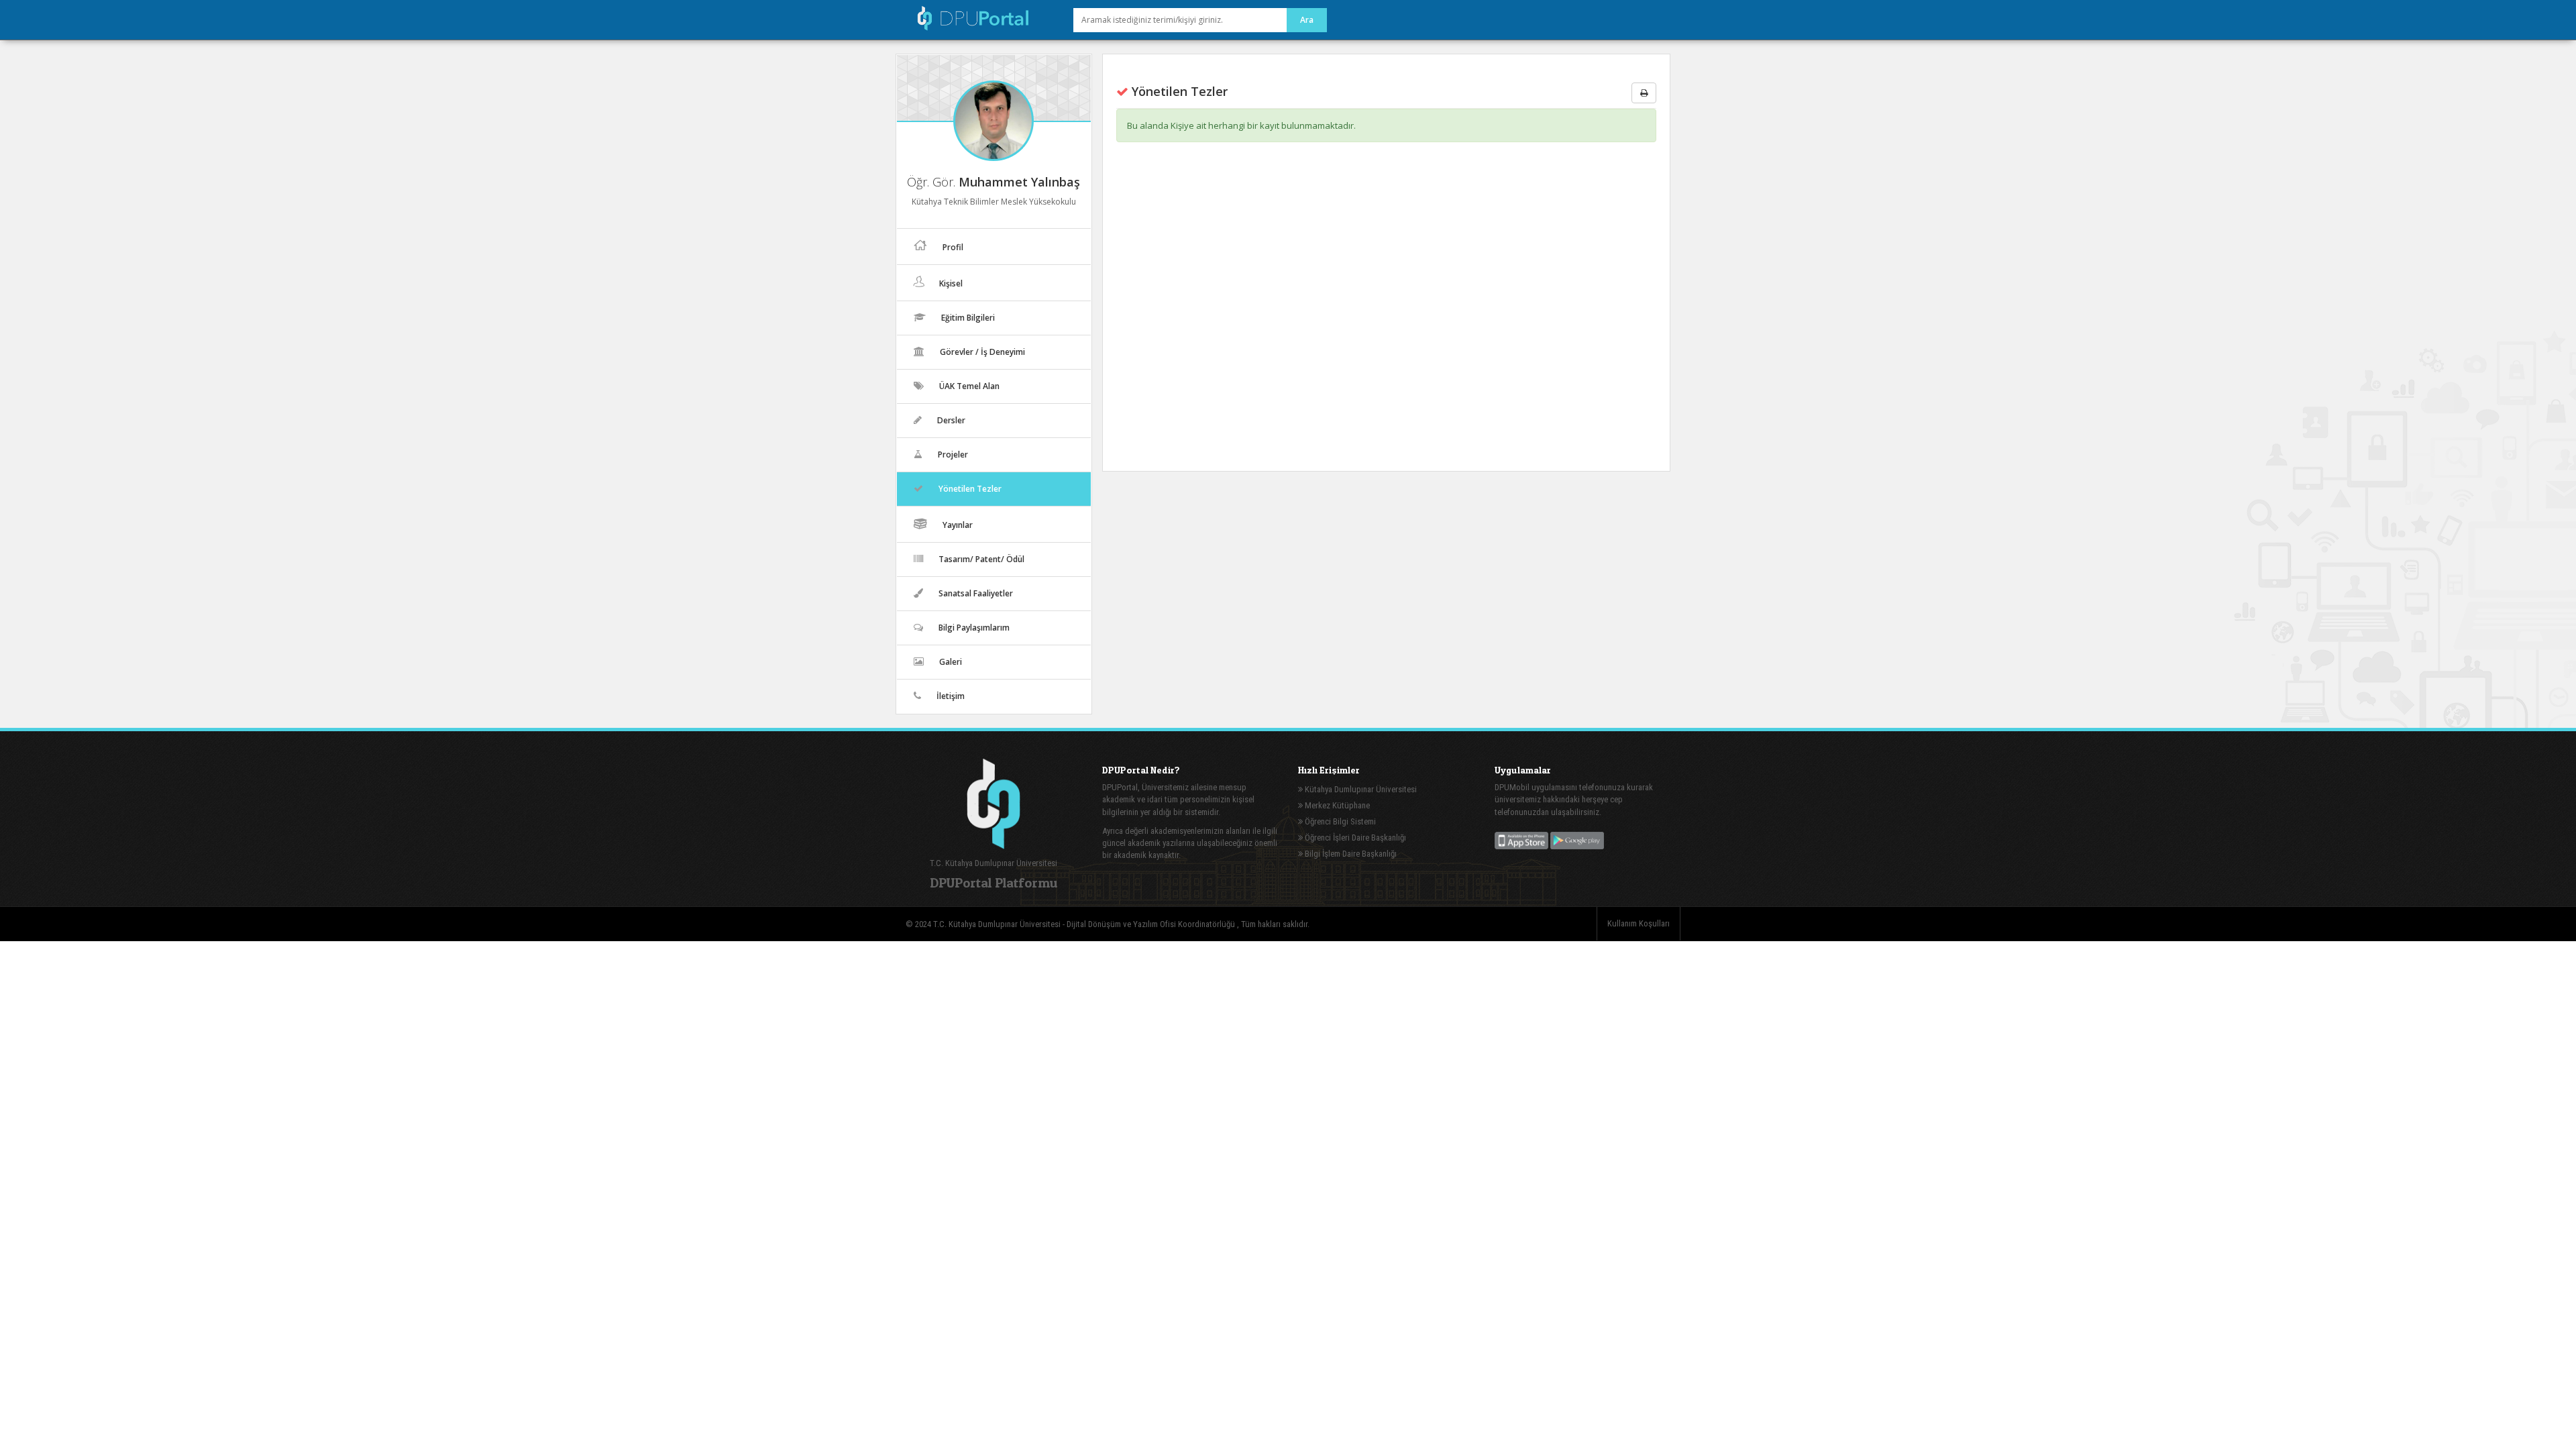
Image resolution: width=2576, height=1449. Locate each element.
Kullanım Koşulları (1639, 923)
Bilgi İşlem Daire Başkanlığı (1350, 854)
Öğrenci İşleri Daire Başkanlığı (1354, 838)
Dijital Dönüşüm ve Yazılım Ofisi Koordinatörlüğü (1152, 924)
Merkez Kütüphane (1336, 805)
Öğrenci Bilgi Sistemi (1339, 821)
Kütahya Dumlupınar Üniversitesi (1360, 789)
